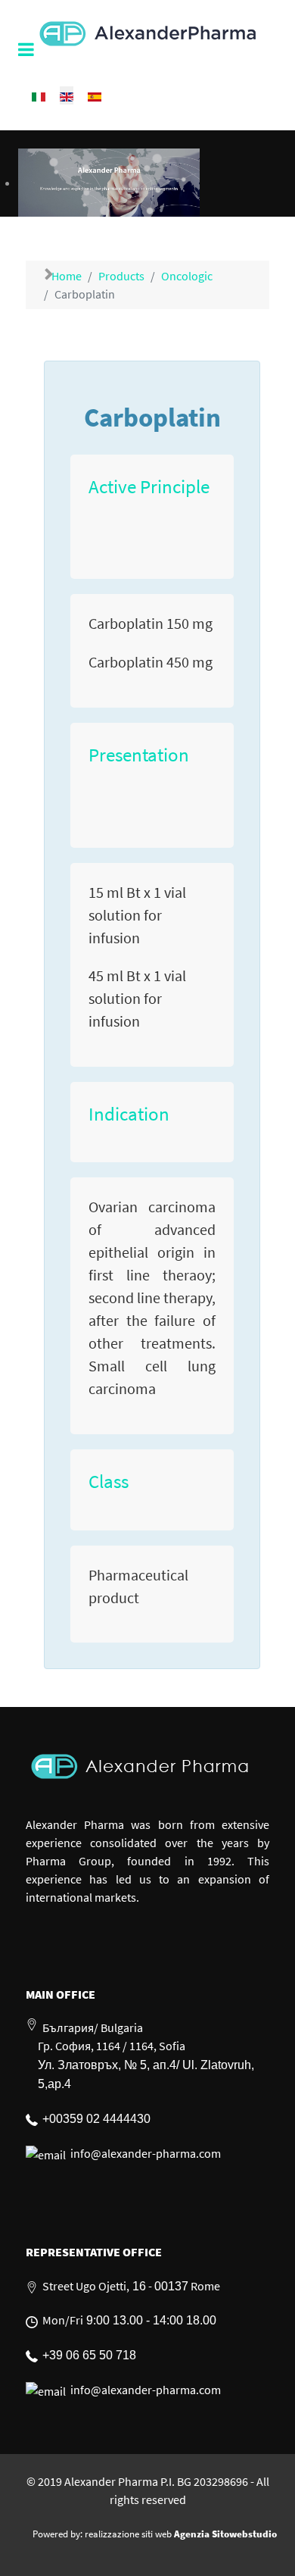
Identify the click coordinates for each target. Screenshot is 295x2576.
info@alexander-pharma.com (146, 2153)
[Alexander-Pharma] (147, 30)
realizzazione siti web (128, 2534)
